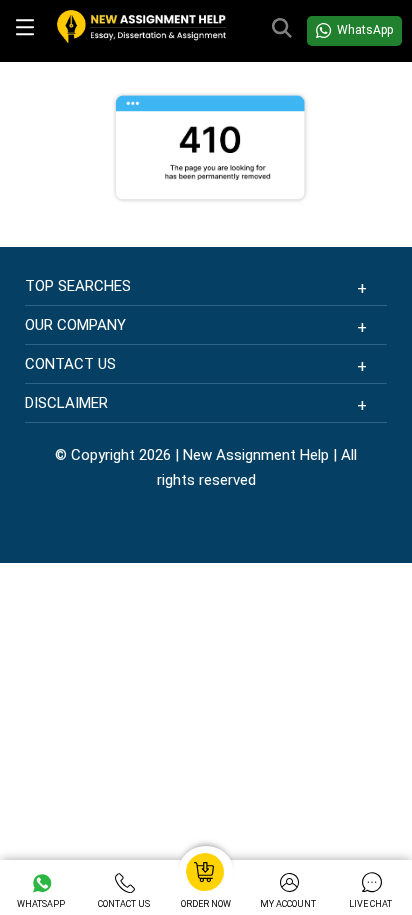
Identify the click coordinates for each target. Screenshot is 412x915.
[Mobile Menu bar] (28, 31)
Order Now (206, 904)
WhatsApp (365, 30)
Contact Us (124, 904)
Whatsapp (41, 904)
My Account (288, 904)
